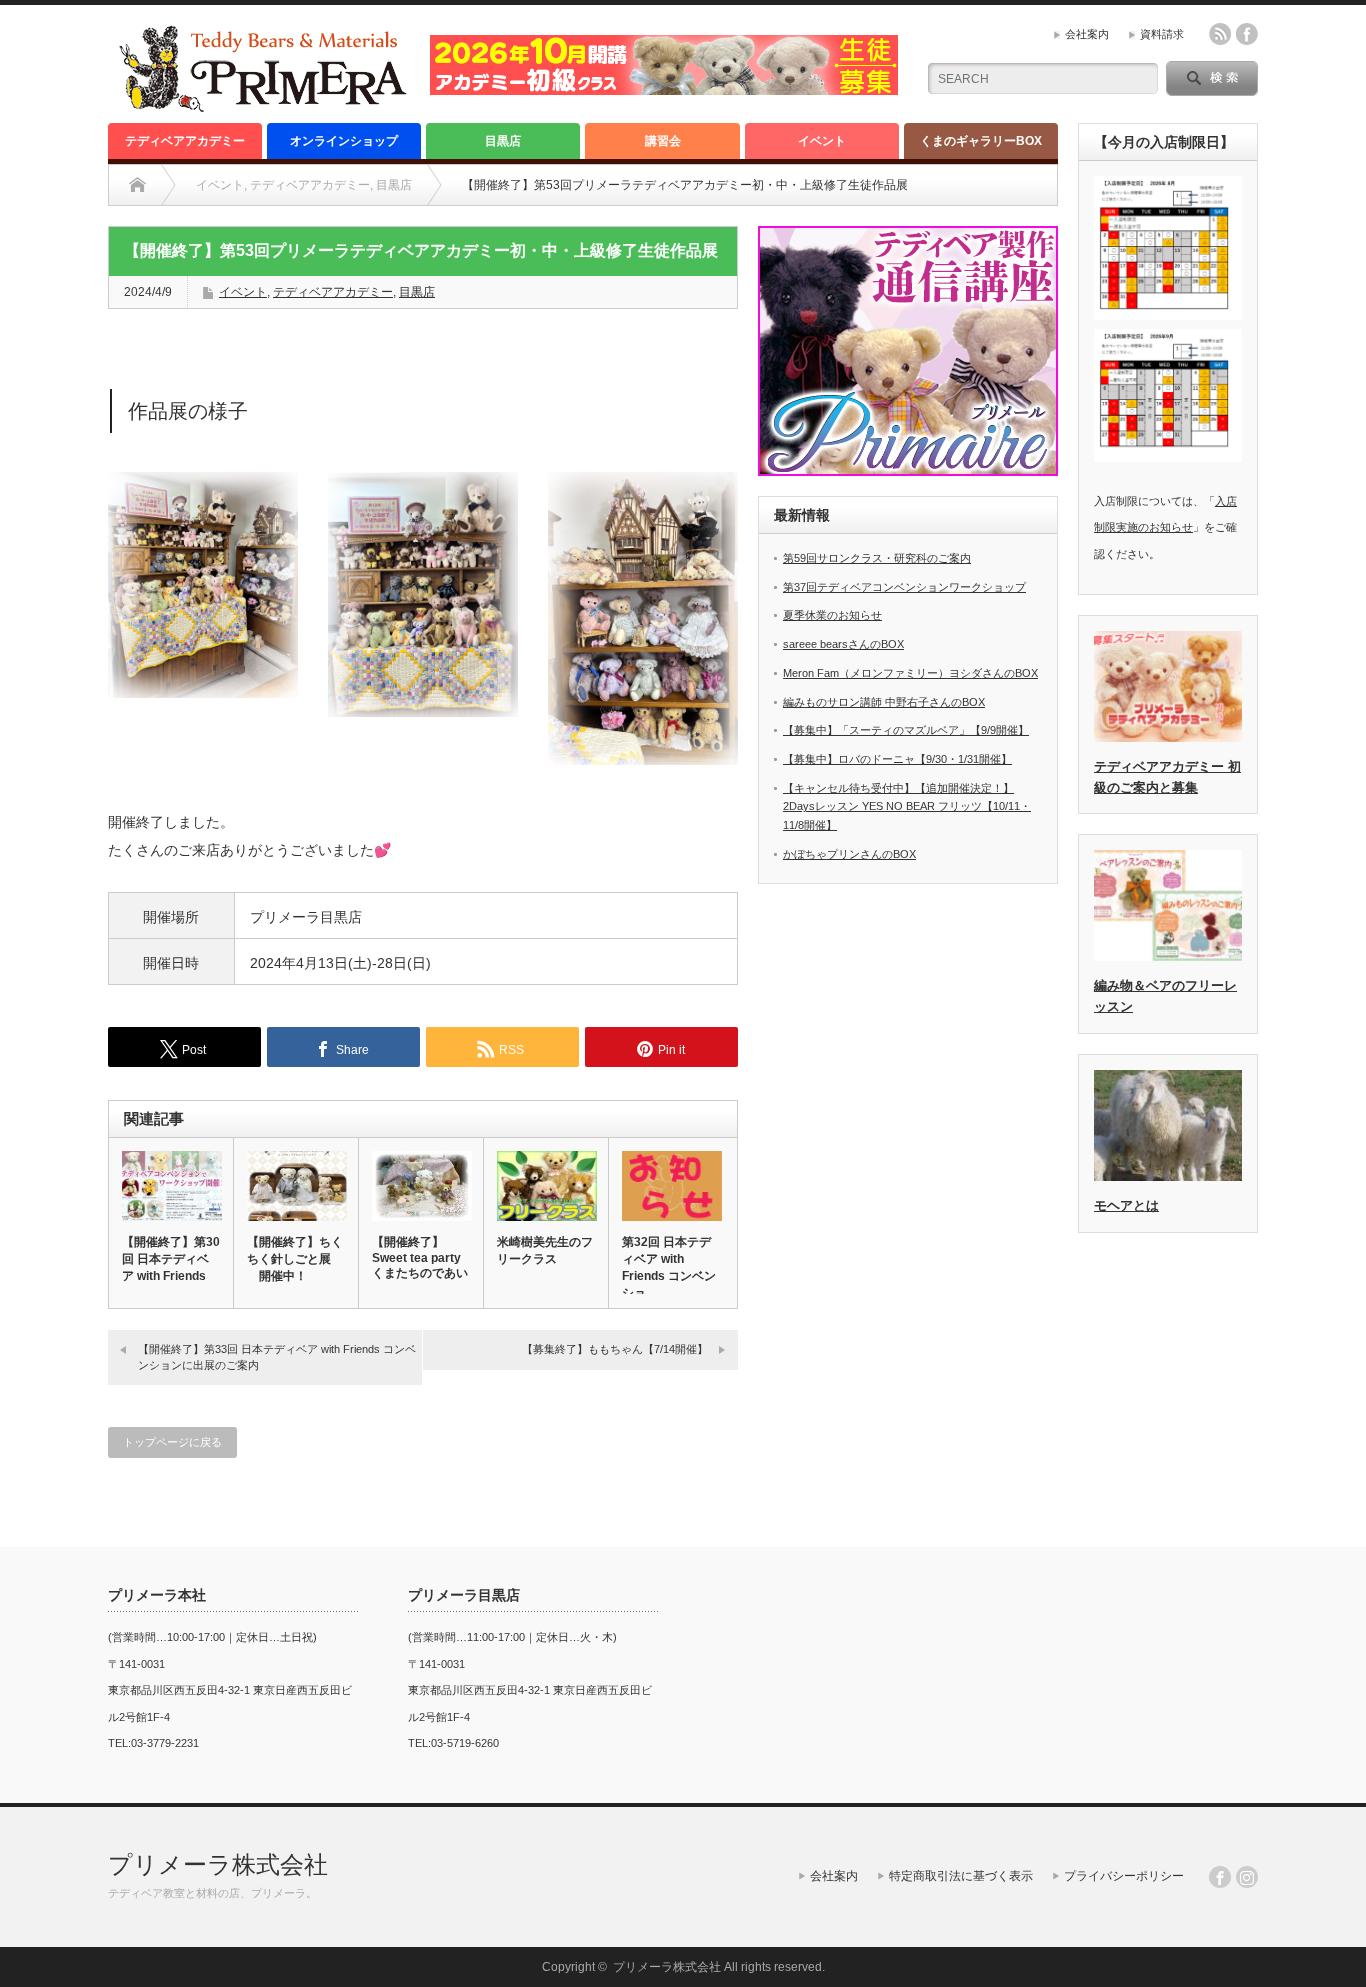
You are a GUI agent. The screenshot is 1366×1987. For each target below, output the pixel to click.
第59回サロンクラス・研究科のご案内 (877, 558)
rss (1220, 34)
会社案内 (1087, 34)
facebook (1247, 34)
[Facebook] (1220, 1877)
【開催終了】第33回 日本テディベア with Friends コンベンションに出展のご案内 (277, 1356)
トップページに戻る (172, 1442)
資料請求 (1162, 34)
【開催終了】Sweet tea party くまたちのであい (420, 1257)
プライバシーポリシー (1124, 1876)
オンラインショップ (344, 141)
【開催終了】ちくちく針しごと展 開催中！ (295, 1259)
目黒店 (503, 141)
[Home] (137, 185)
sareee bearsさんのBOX (843, 644)
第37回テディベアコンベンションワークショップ (904, 587)
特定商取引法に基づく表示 (961, 1876)
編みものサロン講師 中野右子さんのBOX (884, 702)
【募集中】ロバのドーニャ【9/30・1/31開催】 (897, 759)
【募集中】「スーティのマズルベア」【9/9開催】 (906, 730)
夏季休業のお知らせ (832, 615)
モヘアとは (1126, 1205)
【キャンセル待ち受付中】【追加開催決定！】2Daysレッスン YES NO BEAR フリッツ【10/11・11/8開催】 (907, 806)
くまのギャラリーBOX (981, 141)
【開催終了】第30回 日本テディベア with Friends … (171, 1267)
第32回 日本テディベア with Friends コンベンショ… (669, 1267)
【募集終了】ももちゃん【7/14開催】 (615, 1349)
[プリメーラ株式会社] (262, 104)
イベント (822, 141)
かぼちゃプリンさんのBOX (849, 854)
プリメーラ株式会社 (218, 1864)
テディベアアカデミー (185, 141)
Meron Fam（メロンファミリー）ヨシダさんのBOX (910, 673)
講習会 (663, 141)
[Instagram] (1247, 1877)
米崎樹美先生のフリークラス (545, 1250)
